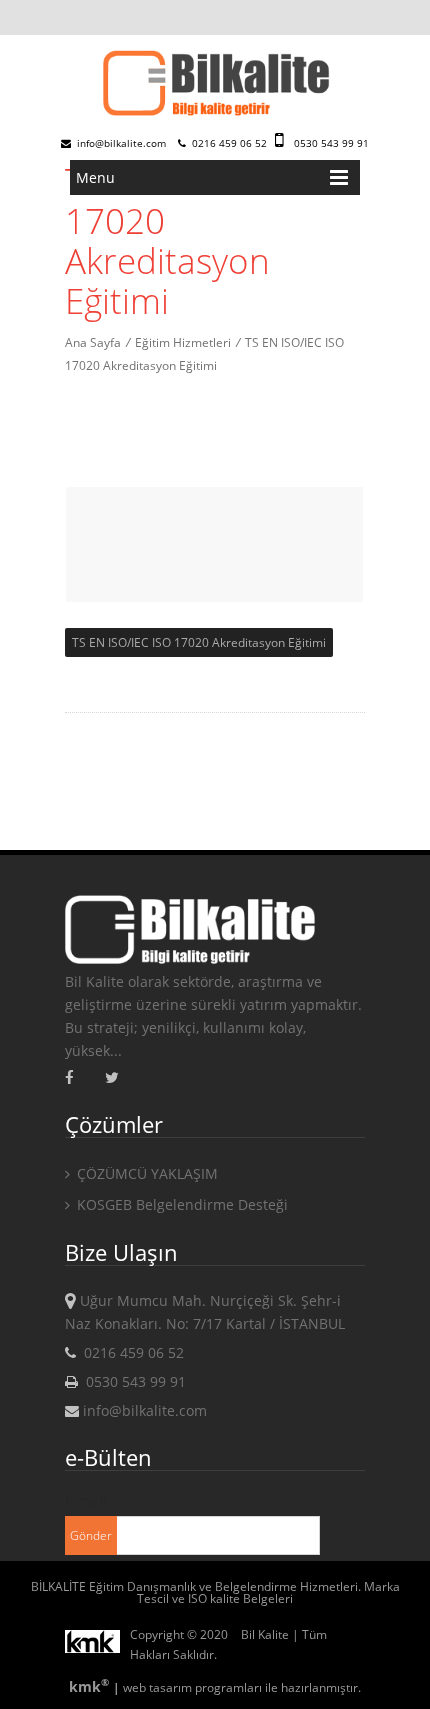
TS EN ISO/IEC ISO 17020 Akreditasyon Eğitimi (199, 642)
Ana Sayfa (93, 342)
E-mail (86, 1500)
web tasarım (157, 1687)
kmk (89, 1686)
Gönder (91, 1535)
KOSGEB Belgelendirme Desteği (180, 1204)
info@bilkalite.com (120, 143)
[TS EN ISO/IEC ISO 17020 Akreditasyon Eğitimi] (215, 84)
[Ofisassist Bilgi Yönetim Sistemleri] (97, 1645)
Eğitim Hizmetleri (183, 342)
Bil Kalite (265, 1634)
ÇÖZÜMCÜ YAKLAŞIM (145, 1173)
